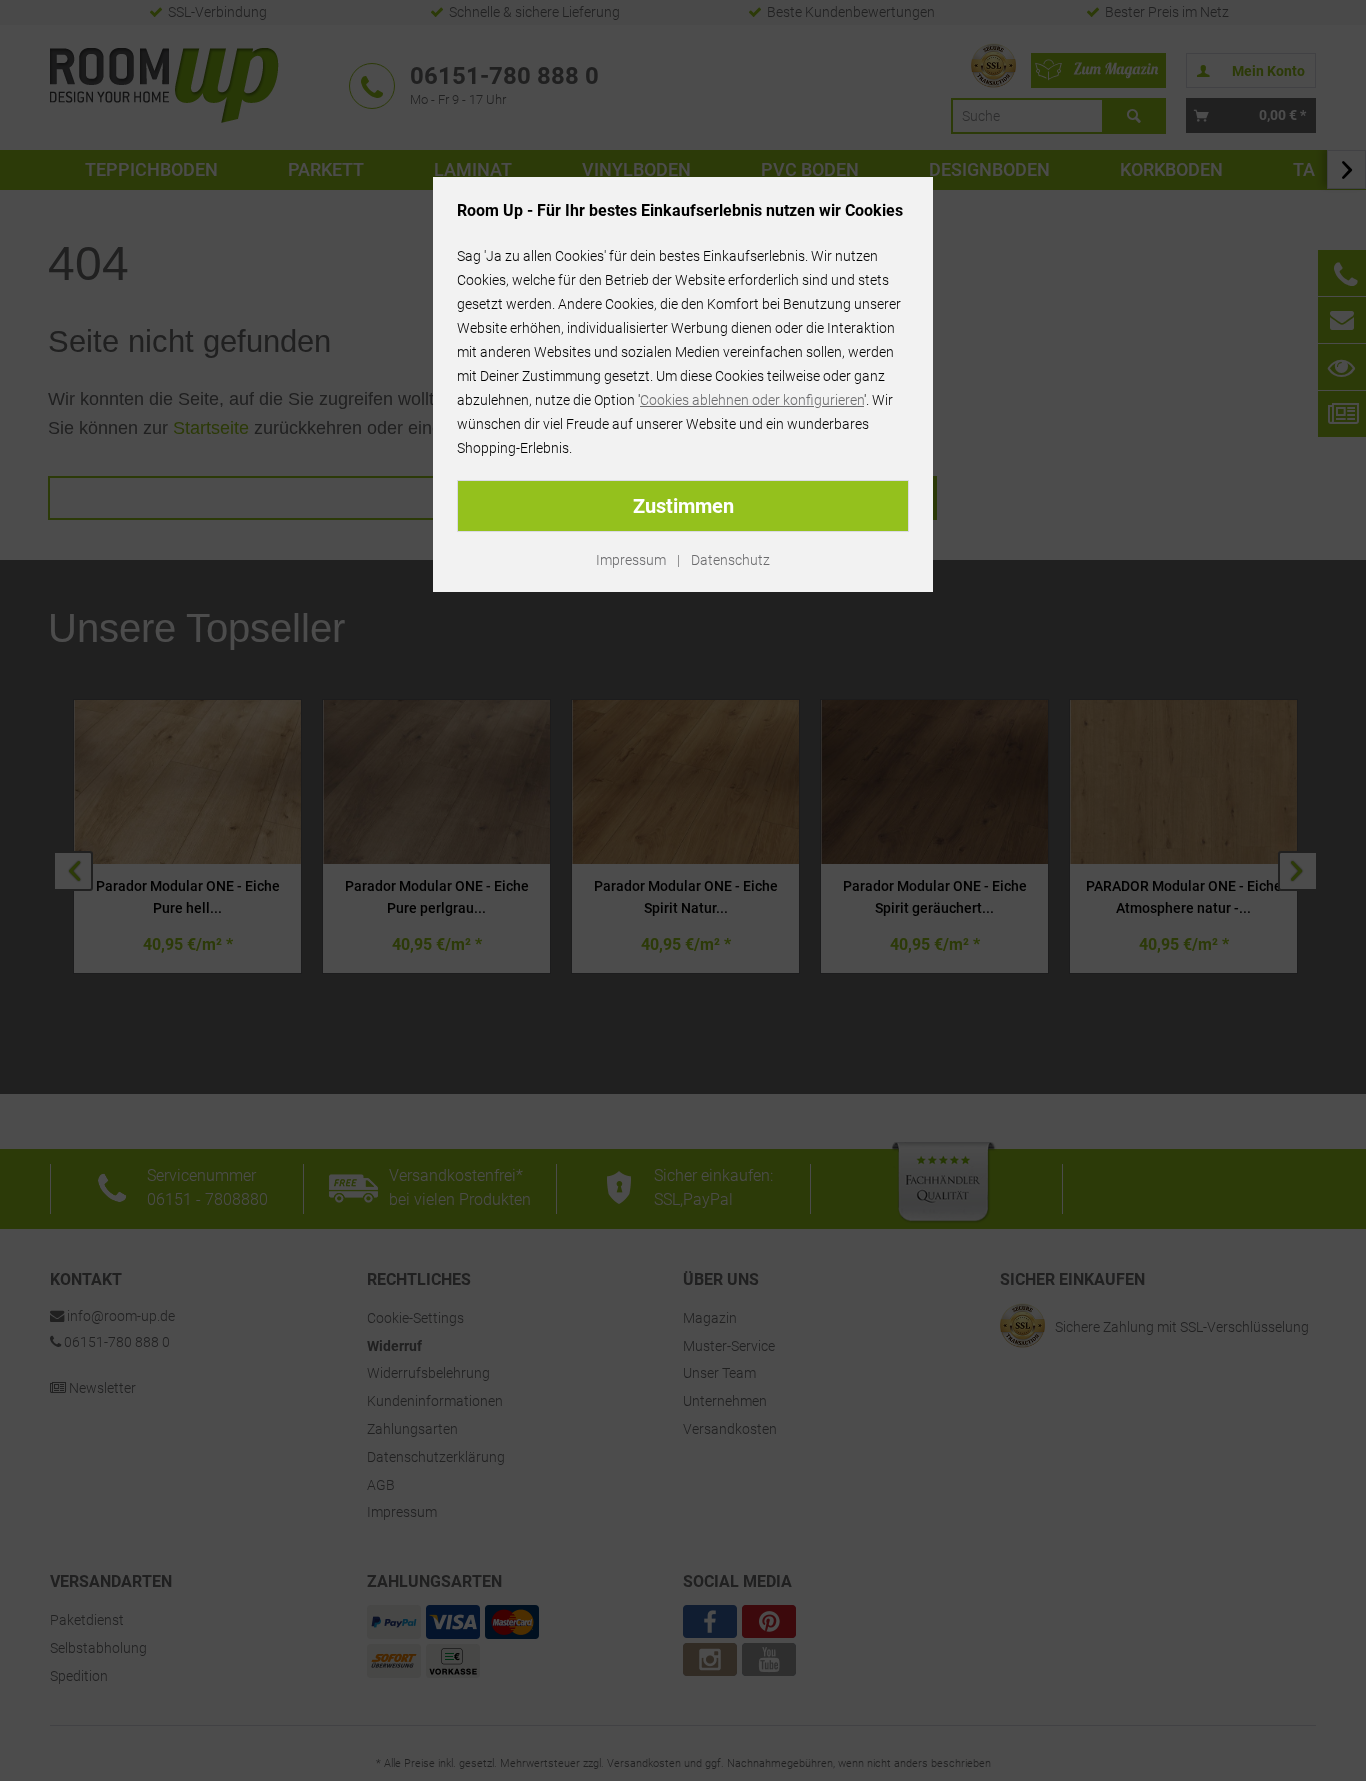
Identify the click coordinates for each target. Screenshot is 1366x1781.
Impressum (631, 560)
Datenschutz (730, 560)
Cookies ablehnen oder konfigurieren (752, 400)
